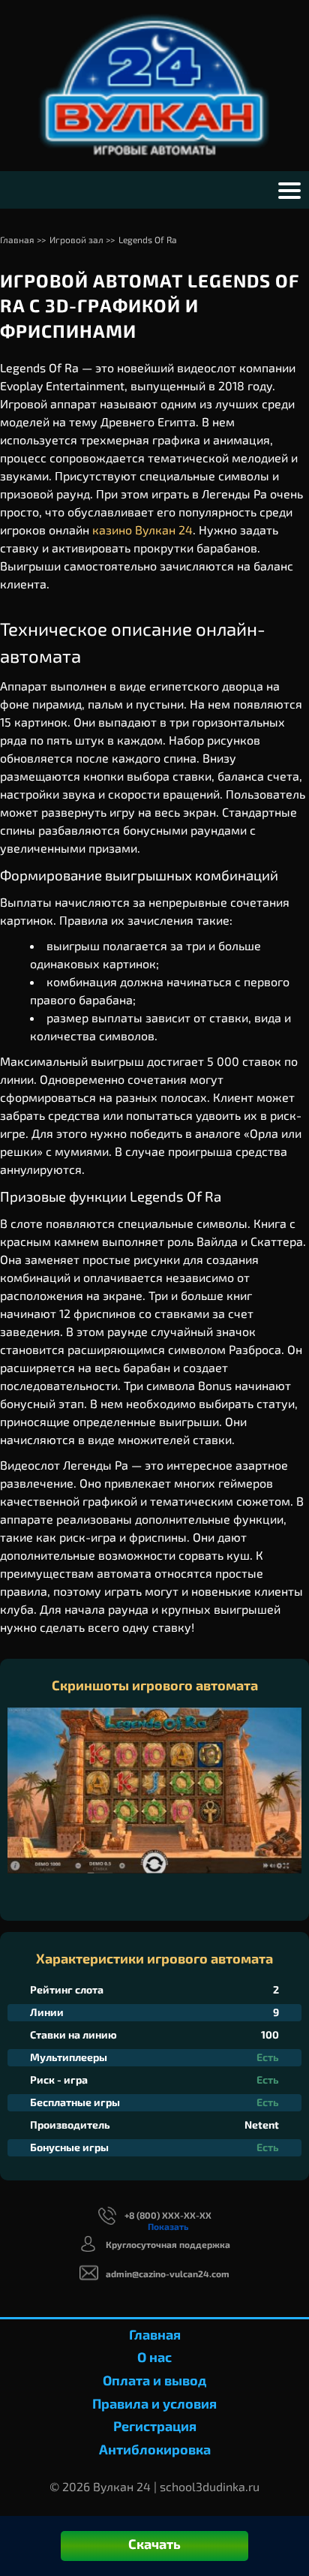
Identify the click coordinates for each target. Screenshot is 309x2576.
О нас (154, 2357)
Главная (155, 2334)
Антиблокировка (155, 2449)
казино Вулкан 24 (142, 530)
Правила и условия (154, 2403)
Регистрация (155, 2426)
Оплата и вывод (154, 2380)
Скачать (154, 2544)
